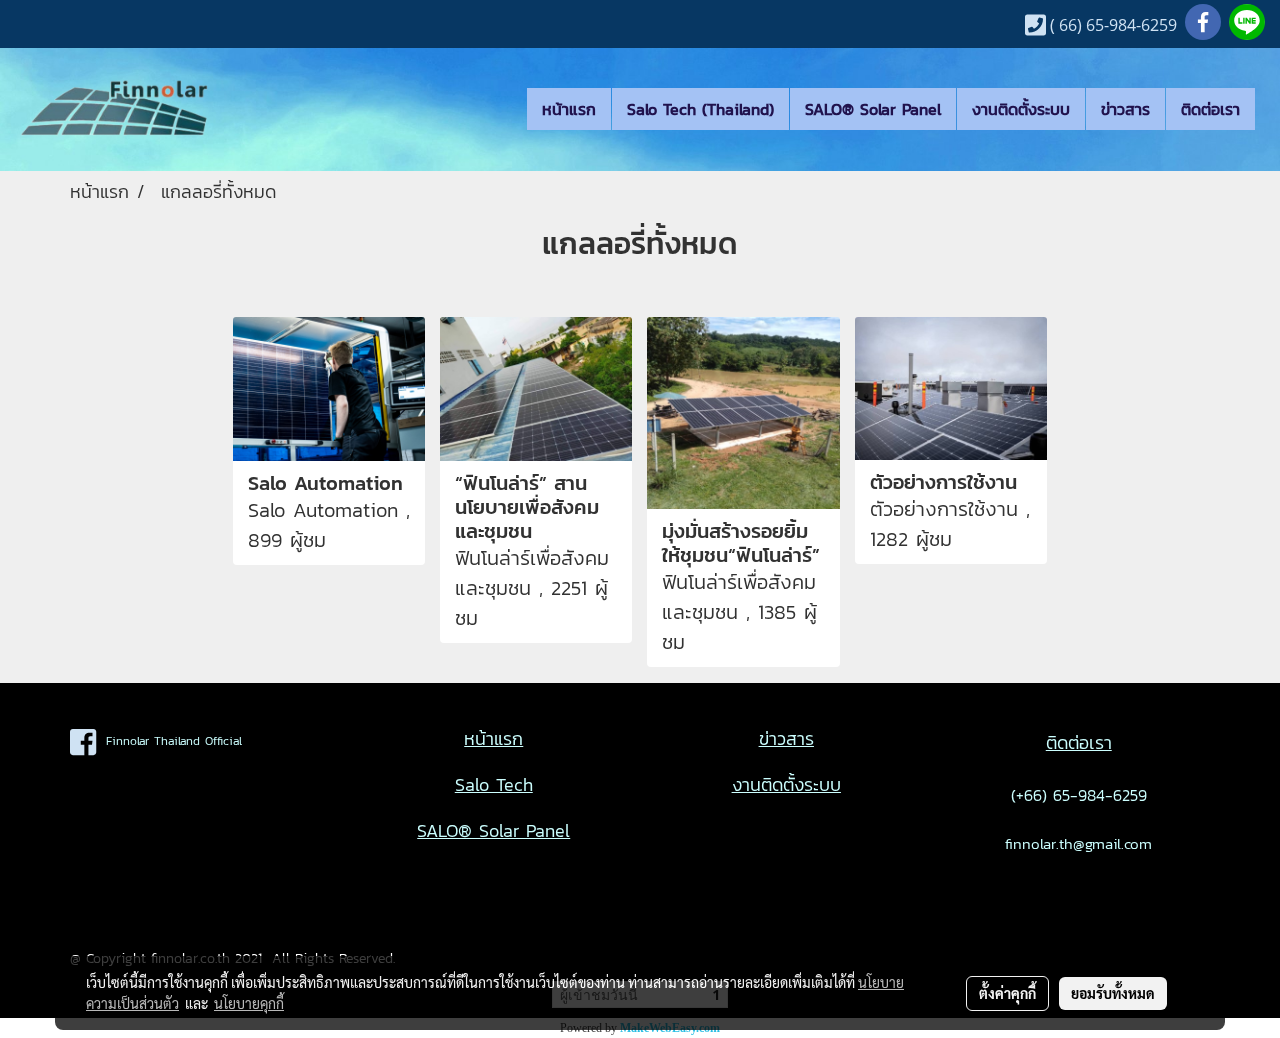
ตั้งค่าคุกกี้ (1007, 993)
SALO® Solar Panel (873, 109)
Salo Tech (494, 784)
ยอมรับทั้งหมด (1113, 993)
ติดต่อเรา (1210, 109)
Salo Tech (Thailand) (700, 109)
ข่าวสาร (1125, 109)
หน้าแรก (569, 109)
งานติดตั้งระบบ (1021, 109)
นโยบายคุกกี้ (249, 1003)
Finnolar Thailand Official (169, 741)
